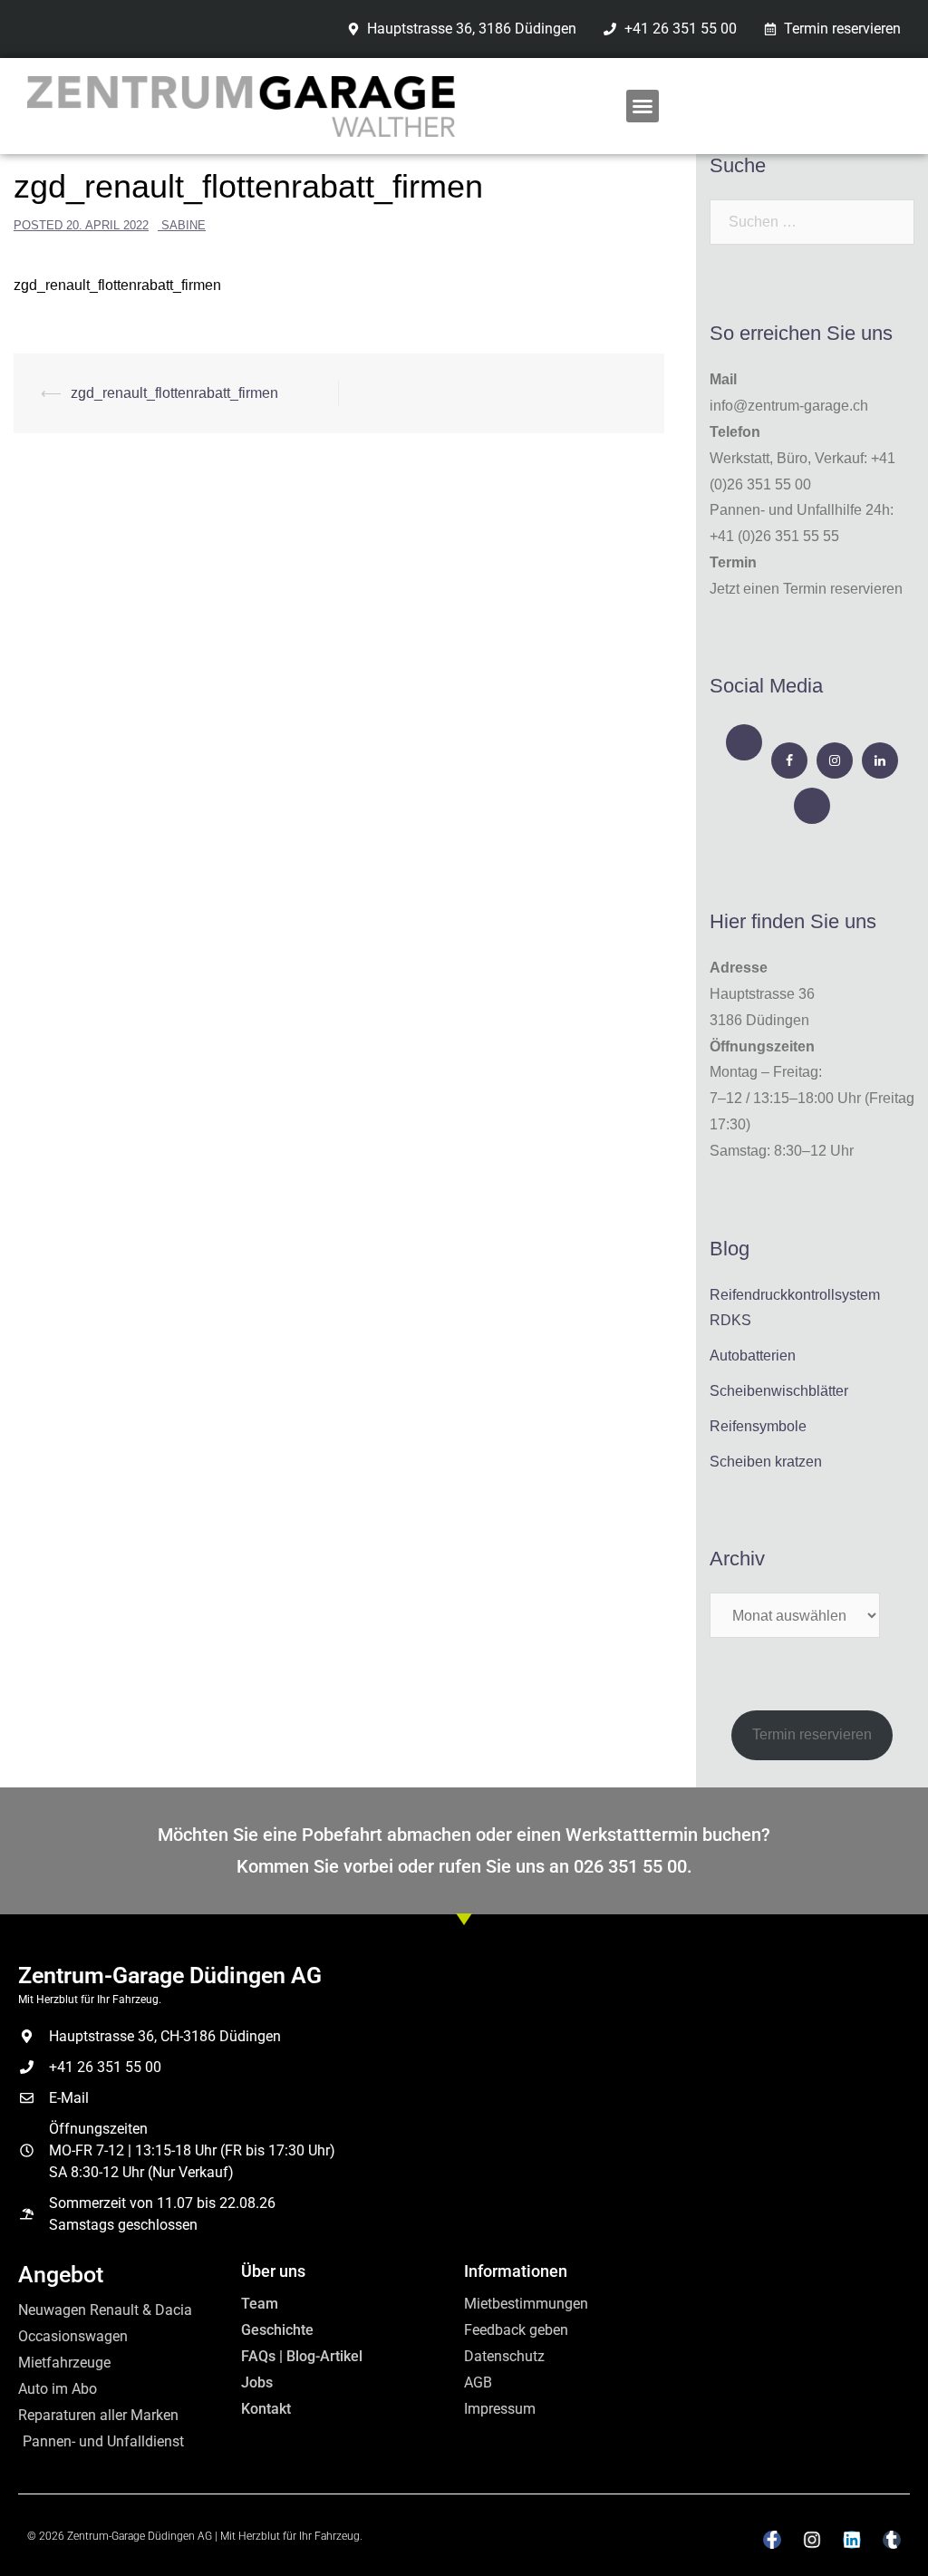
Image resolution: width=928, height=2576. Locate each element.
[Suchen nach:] (812, 222)
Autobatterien (753, 1356)
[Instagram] (835, 760)
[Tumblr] (892, 2540)
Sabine (184, 225)
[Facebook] (789, 760)
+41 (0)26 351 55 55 (774, 536)
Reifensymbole (758, 1426)
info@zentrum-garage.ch (789, 406)
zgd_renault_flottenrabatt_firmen (117, 285)
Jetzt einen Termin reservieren (806, 589)
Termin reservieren (812, 1734)
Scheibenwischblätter (779, 1391)
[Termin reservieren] (744, 742)
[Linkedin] (852, 2540)
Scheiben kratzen (766, 1462)
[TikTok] (812, 806)
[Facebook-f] (772, 2540)
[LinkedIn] (880, 760)
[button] (643, 106)
